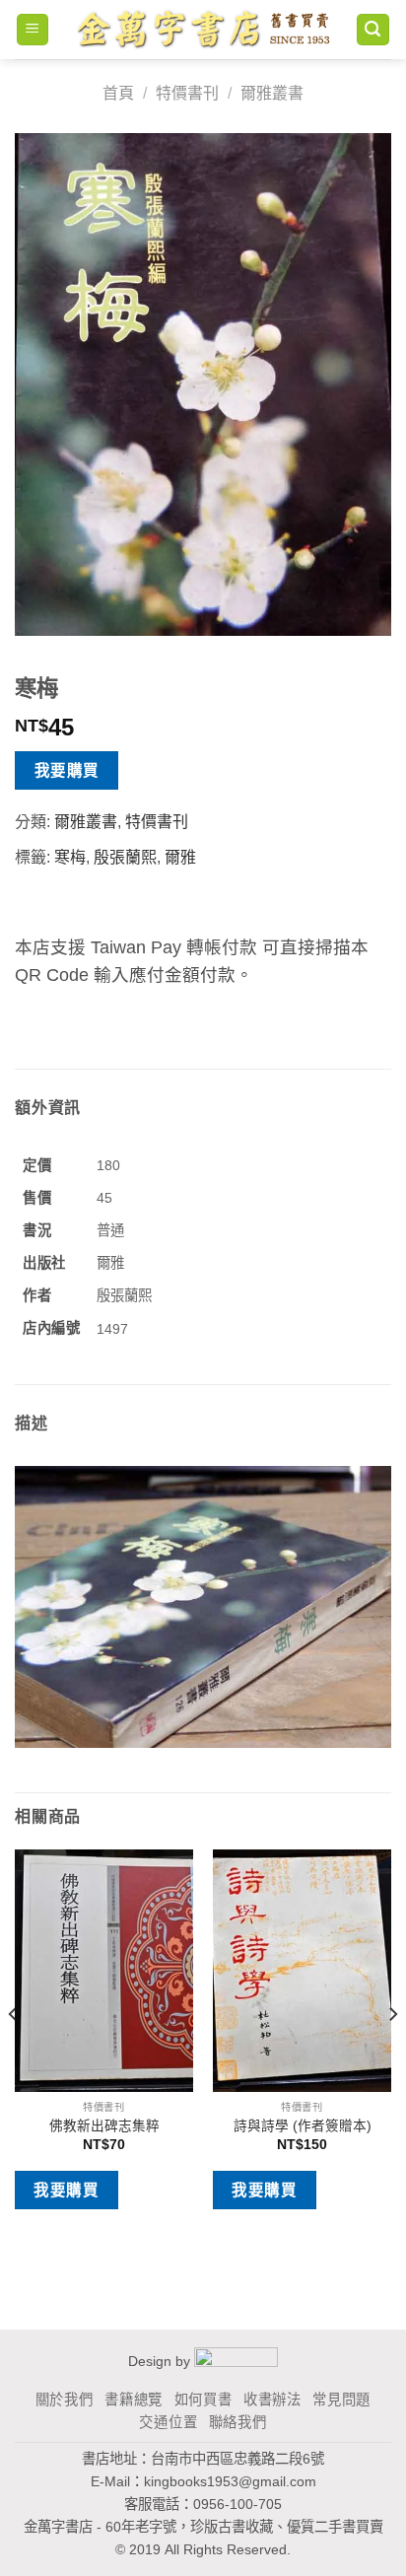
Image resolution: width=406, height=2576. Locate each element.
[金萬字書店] (203, 30)
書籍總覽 (134, 2400)
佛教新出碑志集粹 (104, 2126)
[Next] (392, 2053)
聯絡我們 (238, 2422)
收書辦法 (272, 2400)
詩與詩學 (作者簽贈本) (303, 2126)
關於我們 (65, 2400)
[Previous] (14, 2053)
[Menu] (33, 30)
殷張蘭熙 (125, 857)
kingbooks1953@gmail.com (230, 2481)
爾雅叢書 (272, 93)
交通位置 (168, 2422)
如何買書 (203, 2400)
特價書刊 (187, 93)
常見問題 (341, 2400)
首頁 (118, 93)
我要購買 (67, 770)
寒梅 (70, 857)
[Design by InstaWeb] (236, 2360)
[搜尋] (373, 30)
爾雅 (180, 857)
